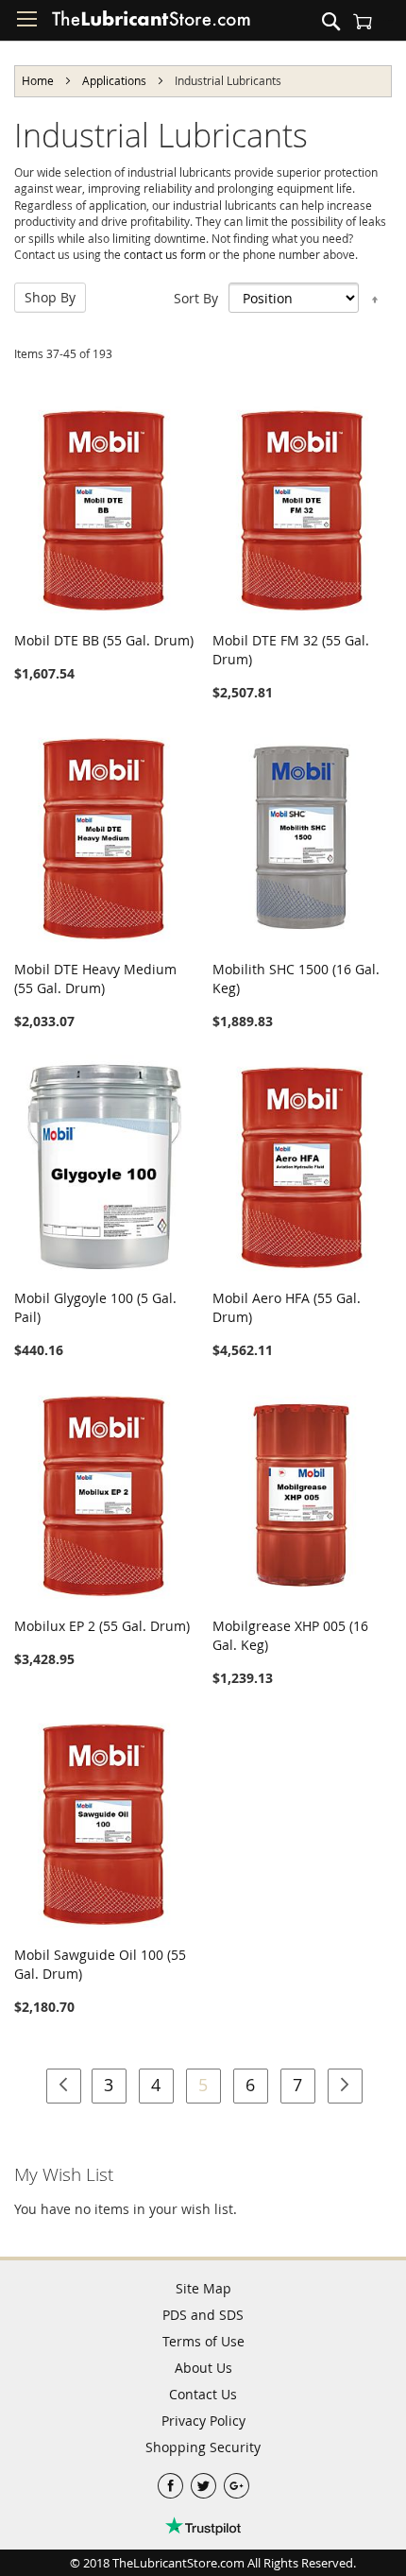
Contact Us (203, 2394)
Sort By (196, 298)
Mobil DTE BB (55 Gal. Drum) (104, 640)
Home (39, 80)
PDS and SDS (203, 2315)
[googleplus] (237, 2481)
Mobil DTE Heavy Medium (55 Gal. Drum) (95, 979)
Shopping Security (203, 2447)
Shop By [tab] (50, 297)
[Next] (345, 2086)
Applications (116, 80)
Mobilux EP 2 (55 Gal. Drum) (102, 1626)
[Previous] (64, 2086)
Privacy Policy (203, 2421)
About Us (203, 2368)
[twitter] (205, 2481)
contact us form (165, 255)
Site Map (203, 2288)
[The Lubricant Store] (151, 23)
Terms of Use (203, 2341)
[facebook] (172, 2481)
